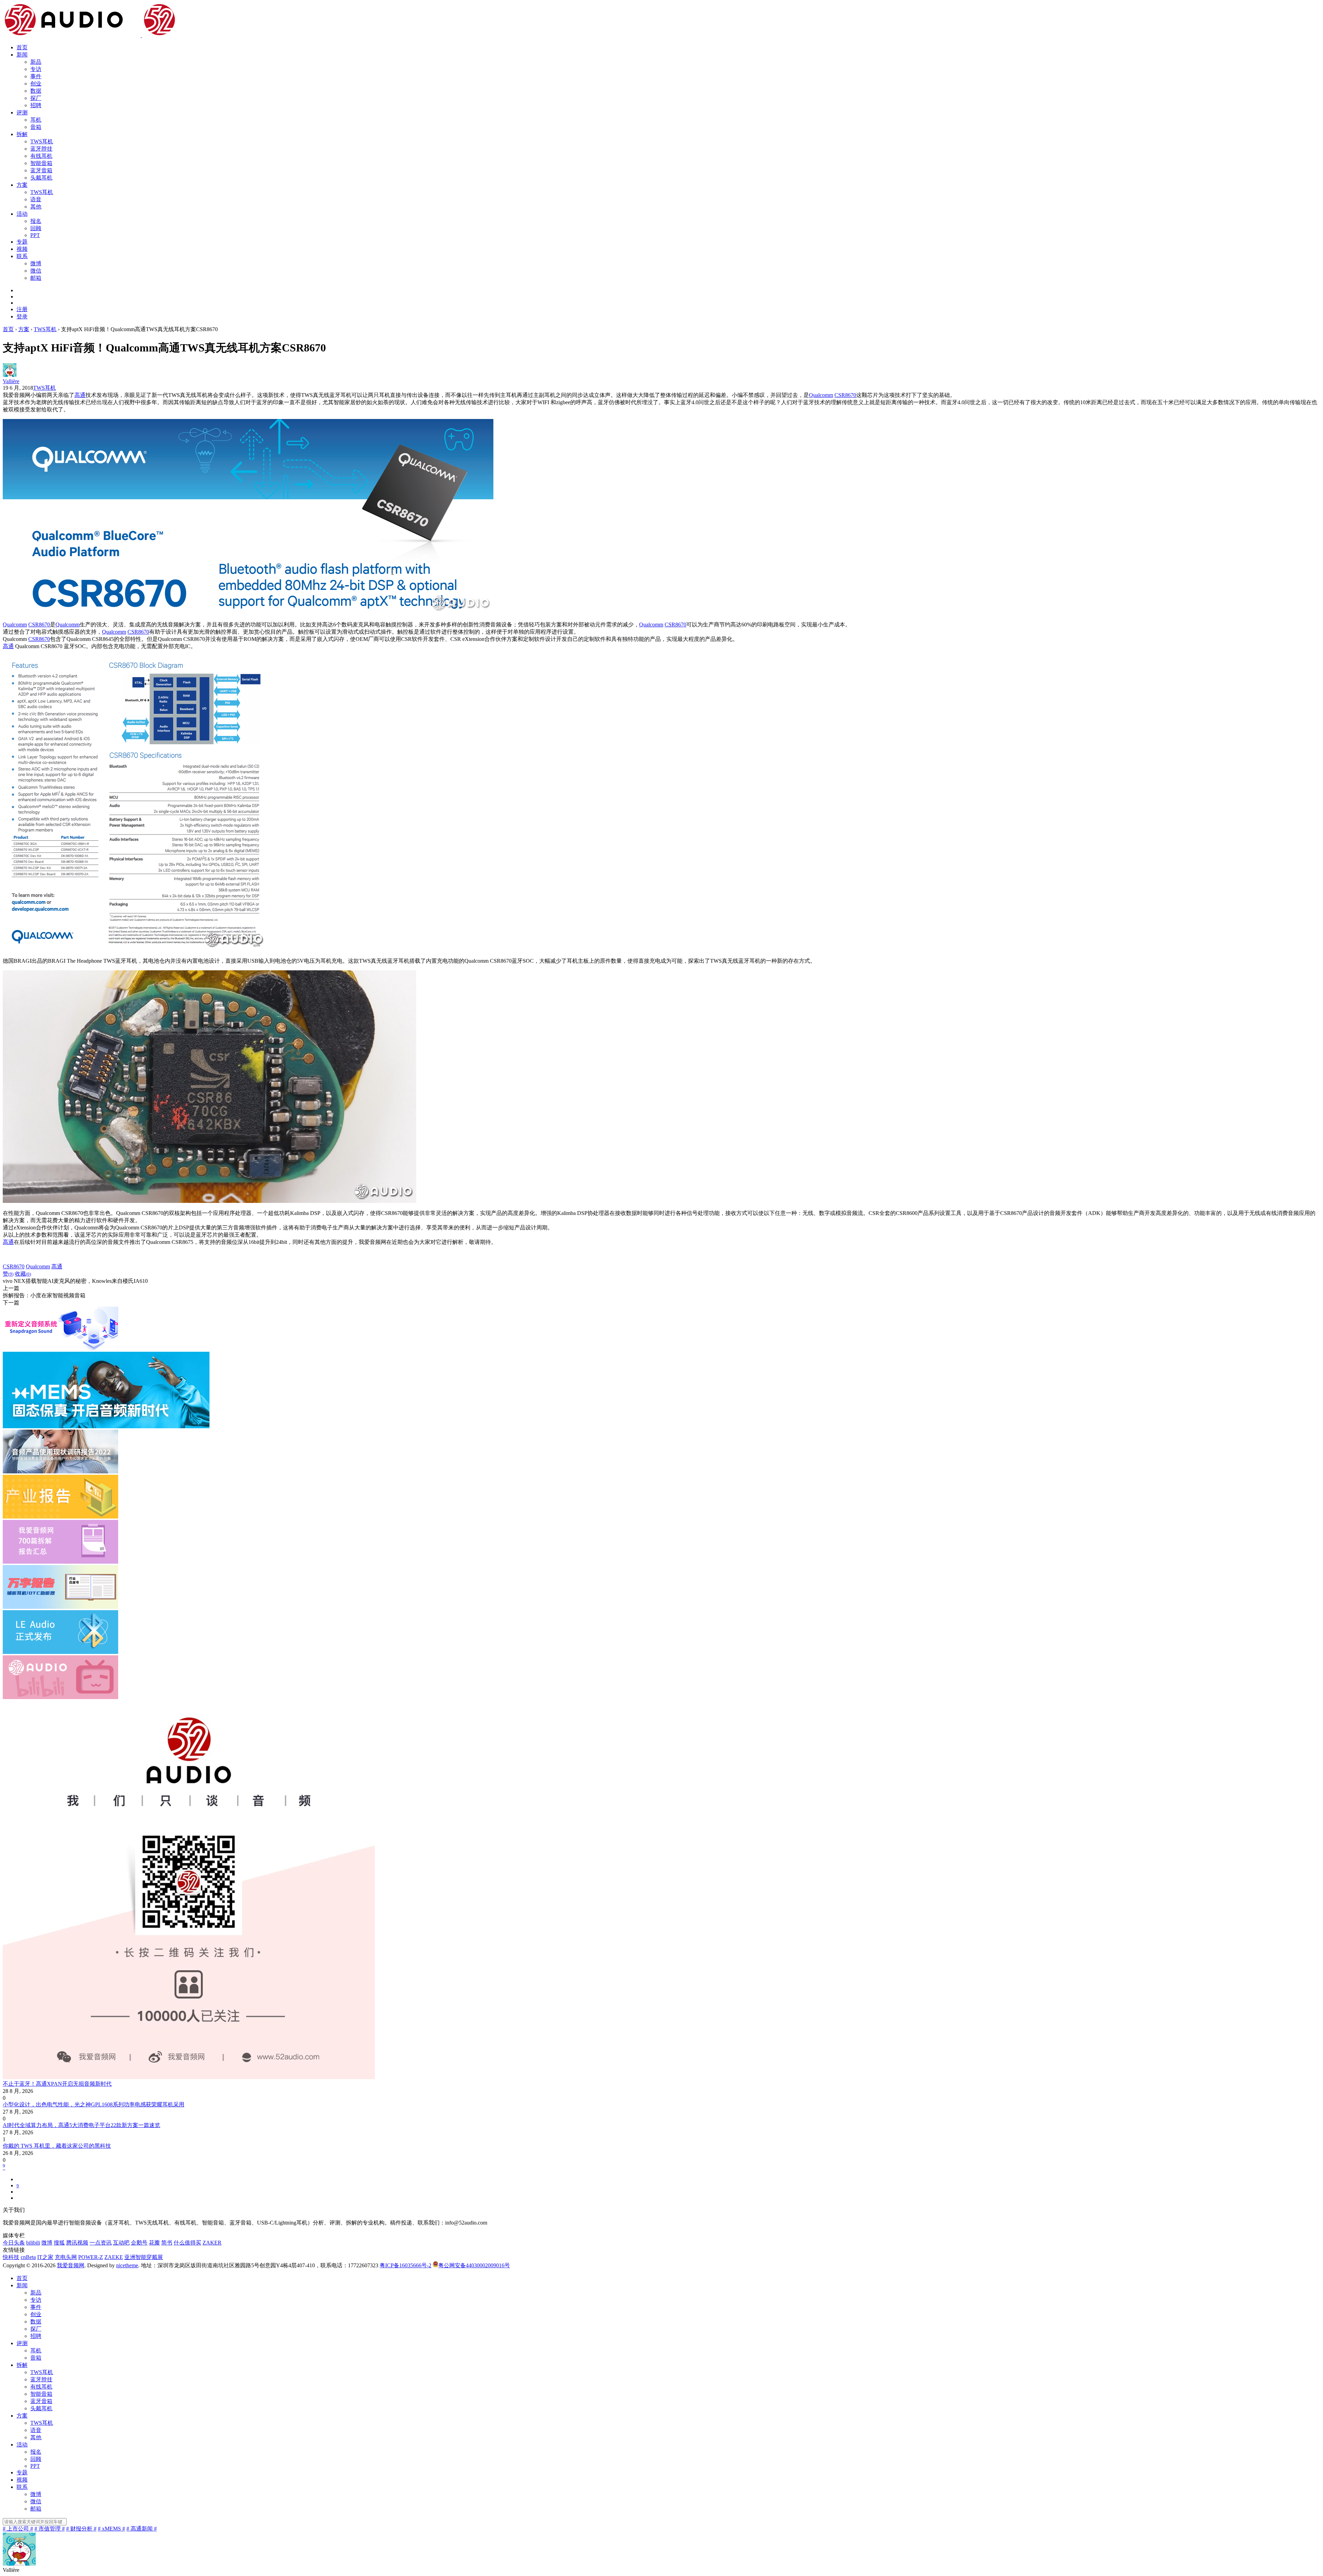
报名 (36, 221)
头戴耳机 (41, 178)
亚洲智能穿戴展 (144, 2257)
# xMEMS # (111, 2529)
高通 (80, 395)
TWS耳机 (42, 141)
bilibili (33, 2243)
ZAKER (212, 2243)
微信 (36, 271)
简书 (167, 2243)
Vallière (11, 381)
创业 (36, 84)
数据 (36, 91)
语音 (36, 199)
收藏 (23, 1274)
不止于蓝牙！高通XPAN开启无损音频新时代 (57, 2084)
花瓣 (154, 2243)
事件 (36, 76)
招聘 (36, 105)
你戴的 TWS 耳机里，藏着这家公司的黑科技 (57, 2146)
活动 (22, 214)
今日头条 (14, 2243)
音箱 (36, 127)
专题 (22, 242)
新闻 (22, 55)
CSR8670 (845, 395)
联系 (22, 256)
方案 (22, 185)
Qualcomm (821, 395)
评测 (22, 113)
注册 (22, 309)
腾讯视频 (77, 2243)
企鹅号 (139, 2243)
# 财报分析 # (81, 2529)
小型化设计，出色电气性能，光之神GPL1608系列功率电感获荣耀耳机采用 (94, 2104)
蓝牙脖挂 (41, 149)
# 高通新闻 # (142, 2529)
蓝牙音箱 (41, 170)
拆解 (22, 134)
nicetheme (127, 2265)
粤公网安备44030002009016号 (474, 2265)
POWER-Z (91, 2257)
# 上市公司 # (18, 2529)
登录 (22, 316)
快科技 (11, 2257)
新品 (36, 62)
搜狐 (59, 2243)
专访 (36, 69)
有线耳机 (41, 156)
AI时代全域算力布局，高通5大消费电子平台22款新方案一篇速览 (81, 2125)
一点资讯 (101, 2243)
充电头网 (66, 2257)
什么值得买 (187, 2243)
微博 (36, 263)
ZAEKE (114, 2257)
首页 (22, 47)
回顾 (36, 228)
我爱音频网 (71, 2265)
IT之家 (45, 2257)
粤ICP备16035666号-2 (406, 2265)
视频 (22, 249)
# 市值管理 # (50, 2529)
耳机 (36, 120)
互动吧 (121, 2243)
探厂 (36, 98)
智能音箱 (41, 163)
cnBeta (28, 2257)
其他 (36, 207)
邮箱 (36, 278)
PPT (35, 235)
